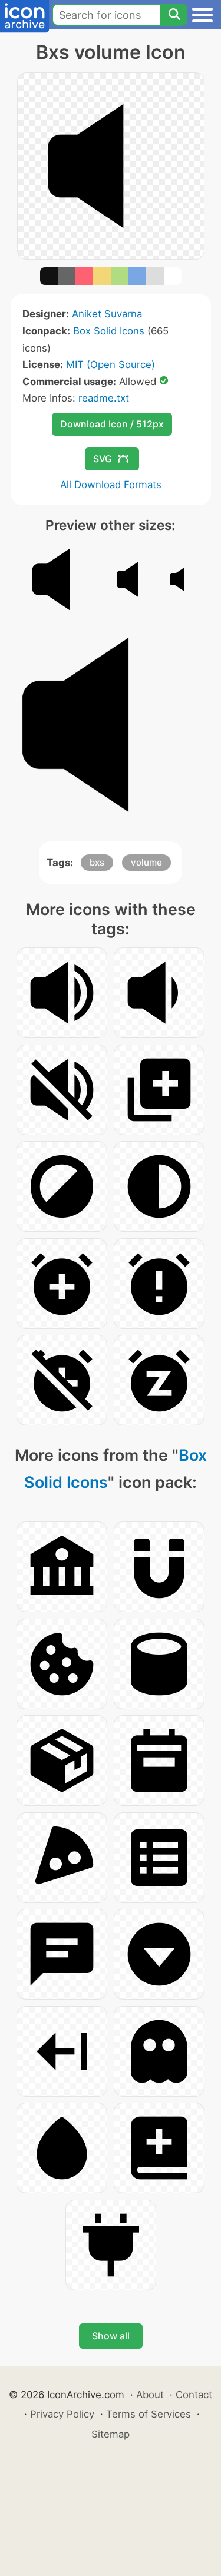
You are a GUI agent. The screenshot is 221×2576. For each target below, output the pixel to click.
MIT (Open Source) (111, 364)
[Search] (174, 15)
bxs (97, 862)
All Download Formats (111, 485)
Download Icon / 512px (112, 424)
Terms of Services (149, 2414)
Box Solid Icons (109, 331)
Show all (111, 2336)
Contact (194, 2395)
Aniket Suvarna (107, 314)
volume (146, 862)
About (150, 2395)
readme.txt (104, 398)
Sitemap (111, 2434)
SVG (103, 459)
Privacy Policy (62, 2414)
